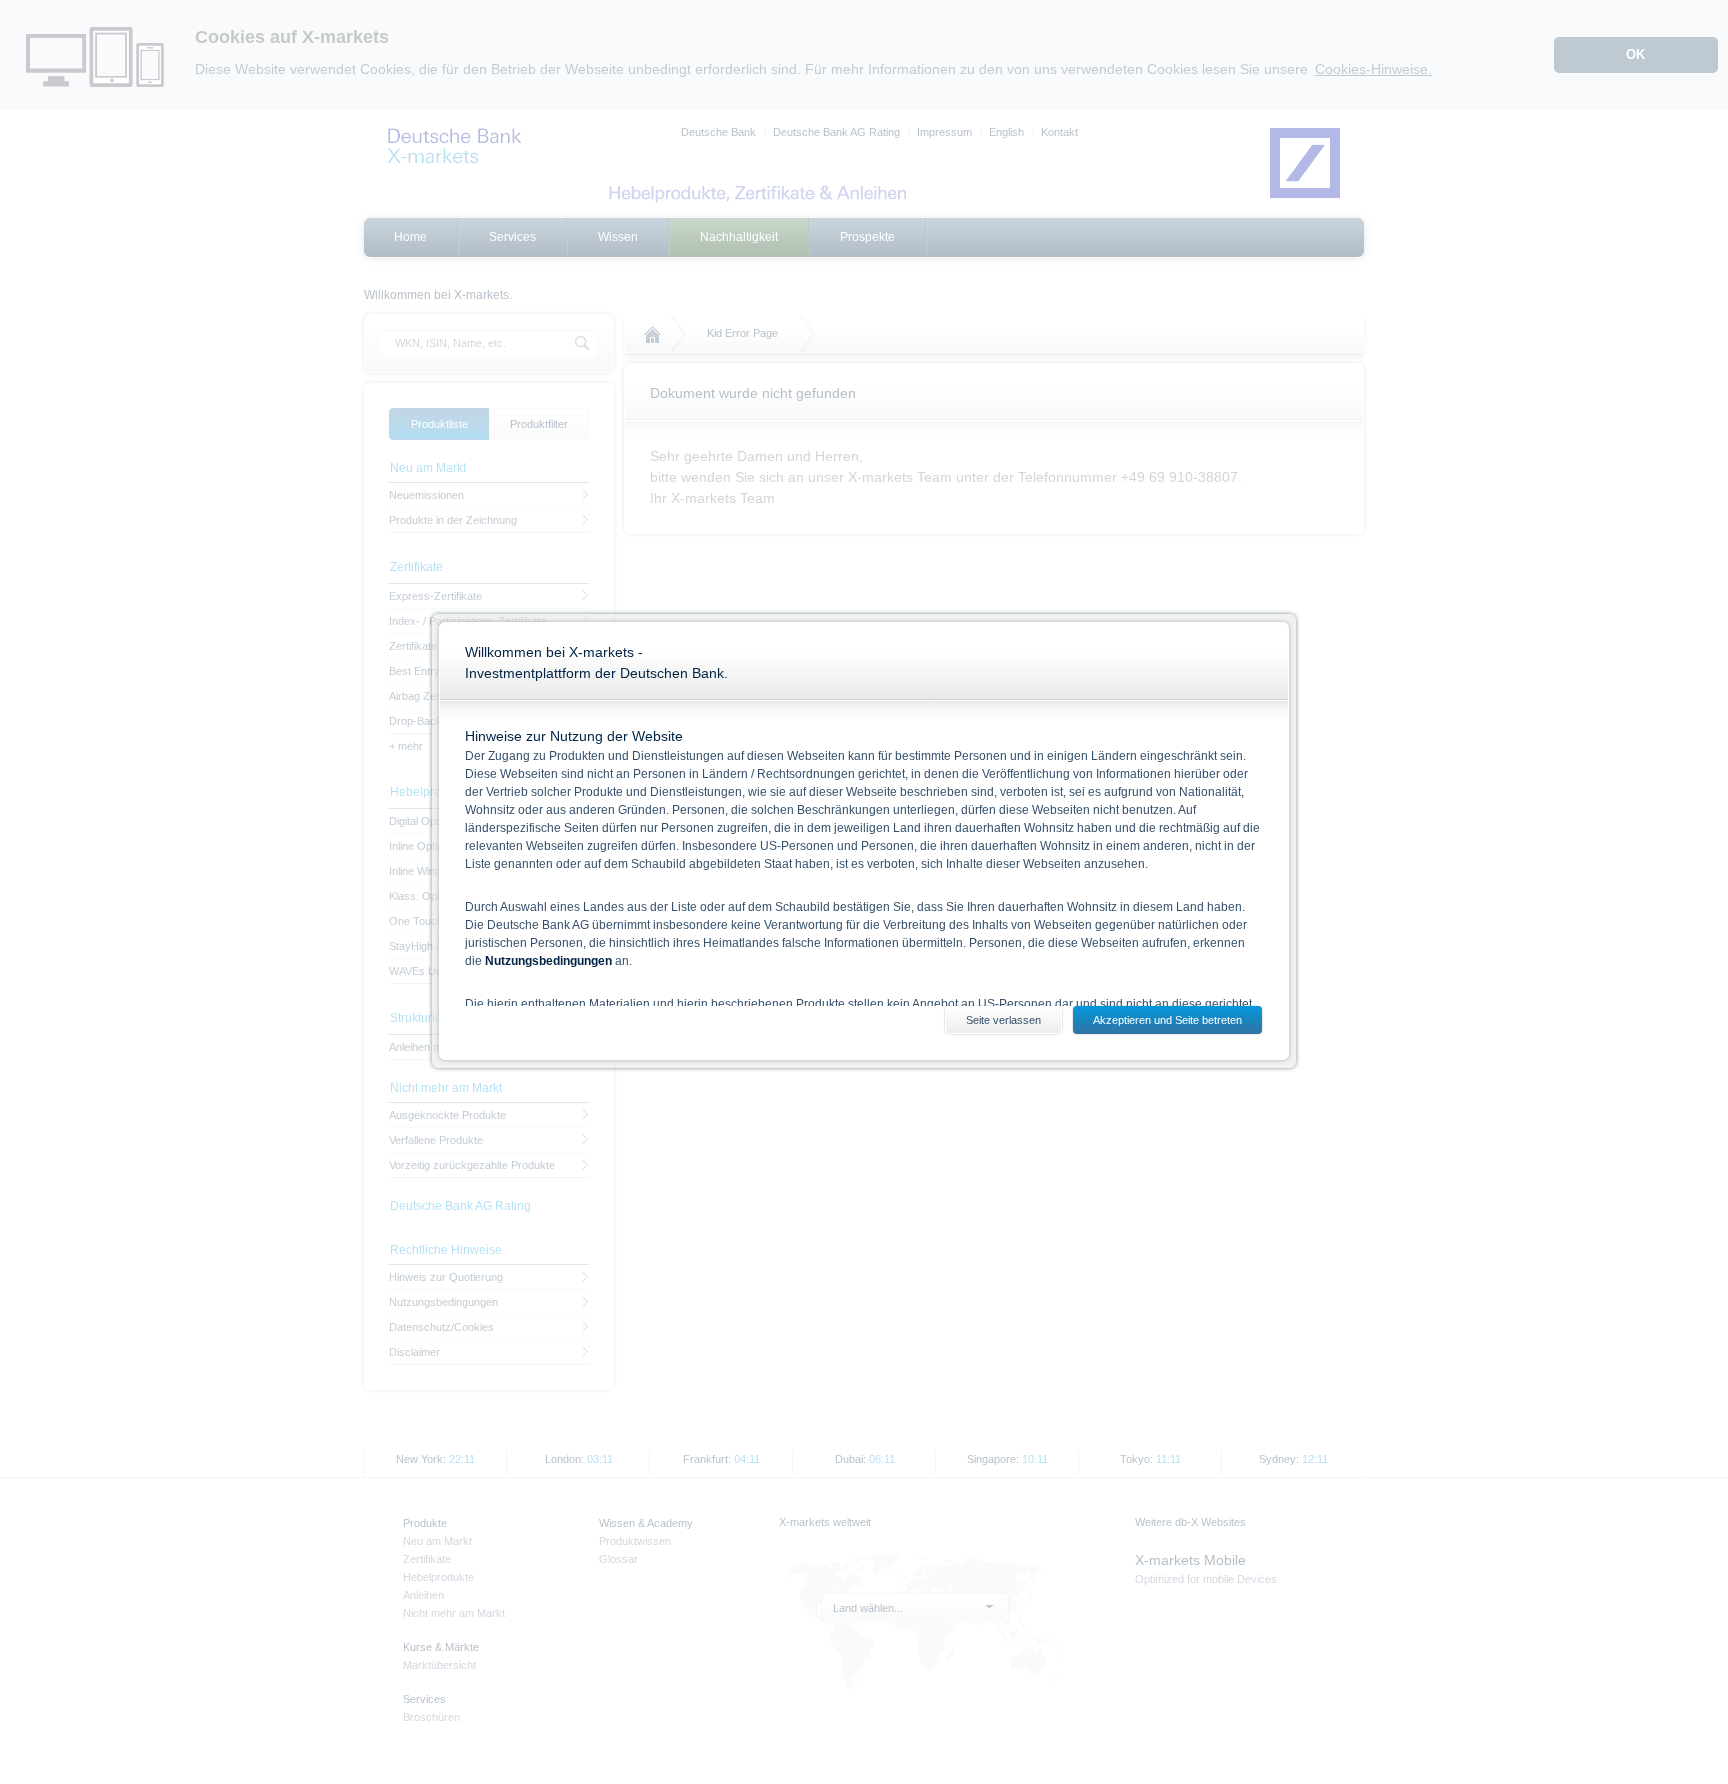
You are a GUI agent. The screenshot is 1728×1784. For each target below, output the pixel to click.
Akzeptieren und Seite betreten (1167, 1020)
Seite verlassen (1003, 1020)
